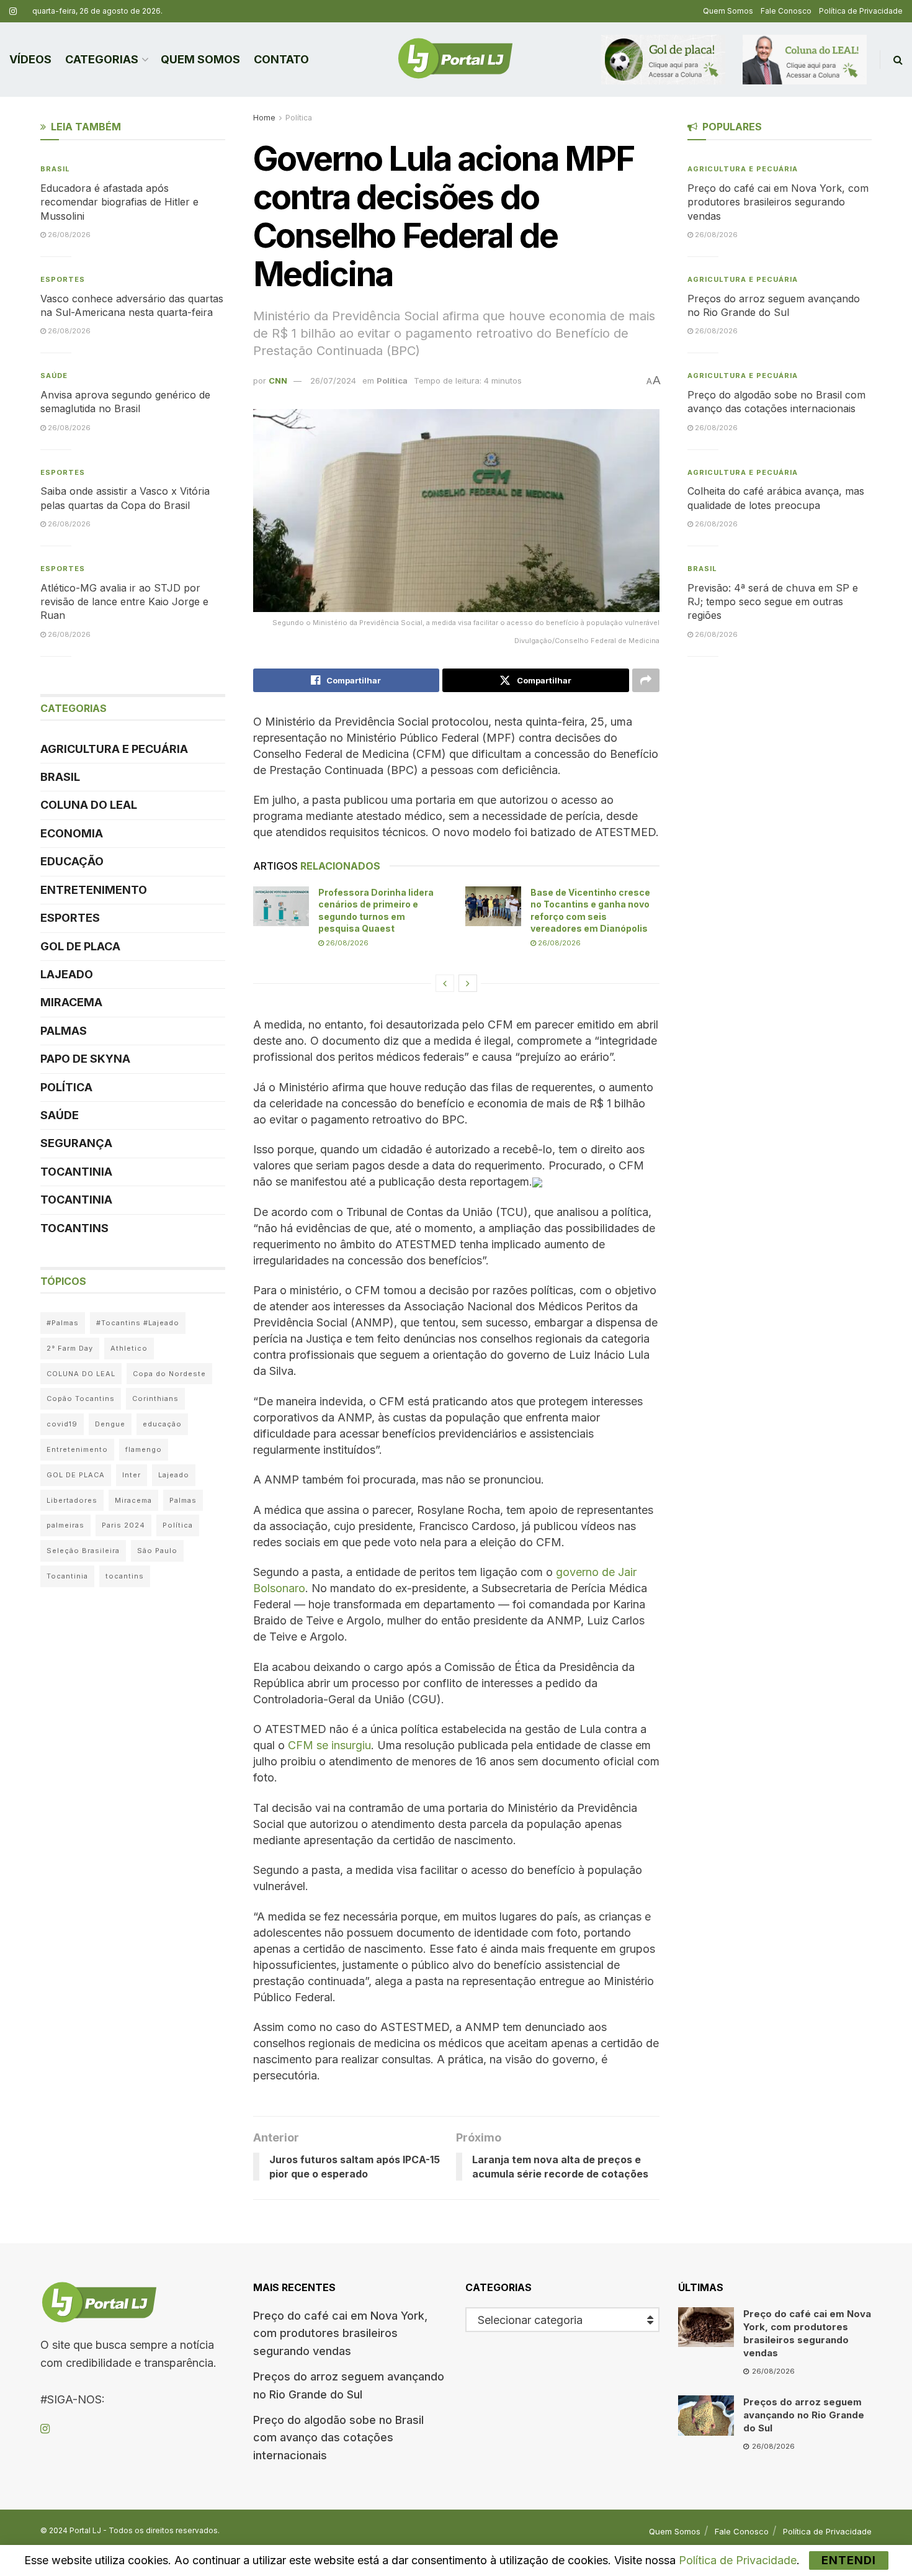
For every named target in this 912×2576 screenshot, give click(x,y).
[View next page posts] (468, 983)
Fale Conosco (786, 11)
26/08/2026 (346, 943)
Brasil (55, 169)
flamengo (144, 1449)
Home (264, 118)
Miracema (71, 1002)
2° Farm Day (70, 1348)
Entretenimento (94, 890)
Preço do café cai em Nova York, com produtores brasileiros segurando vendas (778, 202)
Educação (72, 861)
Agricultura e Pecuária (114, 749)
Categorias (102, 59)
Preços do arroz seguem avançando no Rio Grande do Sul (804, 2415)
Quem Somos (728, 11)
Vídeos (30, 59)
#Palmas (63, 1323)
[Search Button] (898, 60)
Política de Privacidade (861, 11)
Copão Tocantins (81, 1398)
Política (299, 118)
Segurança (76, 1143)
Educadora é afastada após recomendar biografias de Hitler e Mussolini (119, 202)
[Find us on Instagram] (13, 11)
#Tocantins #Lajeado (138, 1323)
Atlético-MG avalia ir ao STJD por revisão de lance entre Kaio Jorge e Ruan (124, 602)
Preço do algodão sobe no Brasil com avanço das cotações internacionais (338, 2438)
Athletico (129, 1348)
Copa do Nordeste (169, 1374)
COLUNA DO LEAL (89, 805)
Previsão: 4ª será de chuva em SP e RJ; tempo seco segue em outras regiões (773, 602)
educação (162, 1424)
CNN (278, 381)
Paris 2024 (123, 1525)
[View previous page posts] (445, 983)
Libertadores (72, 1500)
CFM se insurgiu (329, 1745)
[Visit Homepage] (455, 60)
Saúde (54, 376)
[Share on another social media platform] (646, 680)
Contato (281, 59)
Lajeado (67, 974)
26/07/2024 (333, 381)
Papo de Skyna (85, 1059)
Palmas (64, 1031)
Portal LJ (85, 2530)
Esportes (63, 279)
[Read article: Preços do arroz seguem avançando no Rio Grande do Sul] (706, 2415)
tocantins (125, 1576)
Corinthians (155, 1398)
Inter (132, 1475)
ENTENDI (849, 2560)
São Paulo (157, 1551)
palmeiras (65, 1525)
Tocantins (74, 1228)
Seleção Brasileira (83, 1551)
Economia (72, 833)
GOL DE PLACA (80, 946)
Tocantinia (76, 1172)
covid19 (62, 1424)
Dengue (110, 1424)
